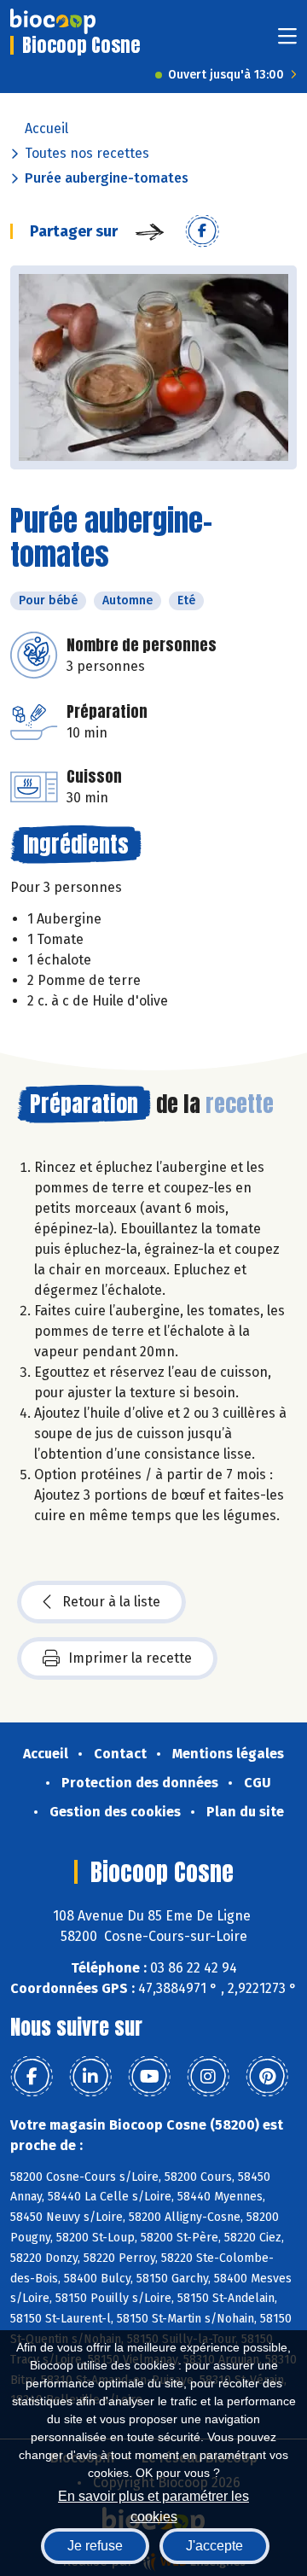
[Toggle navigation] (287, 41)
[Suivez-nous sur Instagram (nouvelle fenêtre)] (208, 2077)
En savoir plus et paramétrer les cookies (153, 2505)
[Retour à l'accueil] (53, 21)
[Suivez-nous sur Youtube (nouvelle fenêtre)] (149, 2077)
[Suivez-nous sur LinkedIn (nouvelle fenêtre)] (90, 2077)
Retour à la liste (111, 1602)
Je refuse (95, 2546)
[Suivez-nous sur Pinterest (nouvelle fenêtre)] (267, 2077)
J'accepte (214, 2546)
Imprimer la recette (130, 1658)
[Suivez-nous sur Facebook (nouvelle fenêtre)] (32, 2077)
